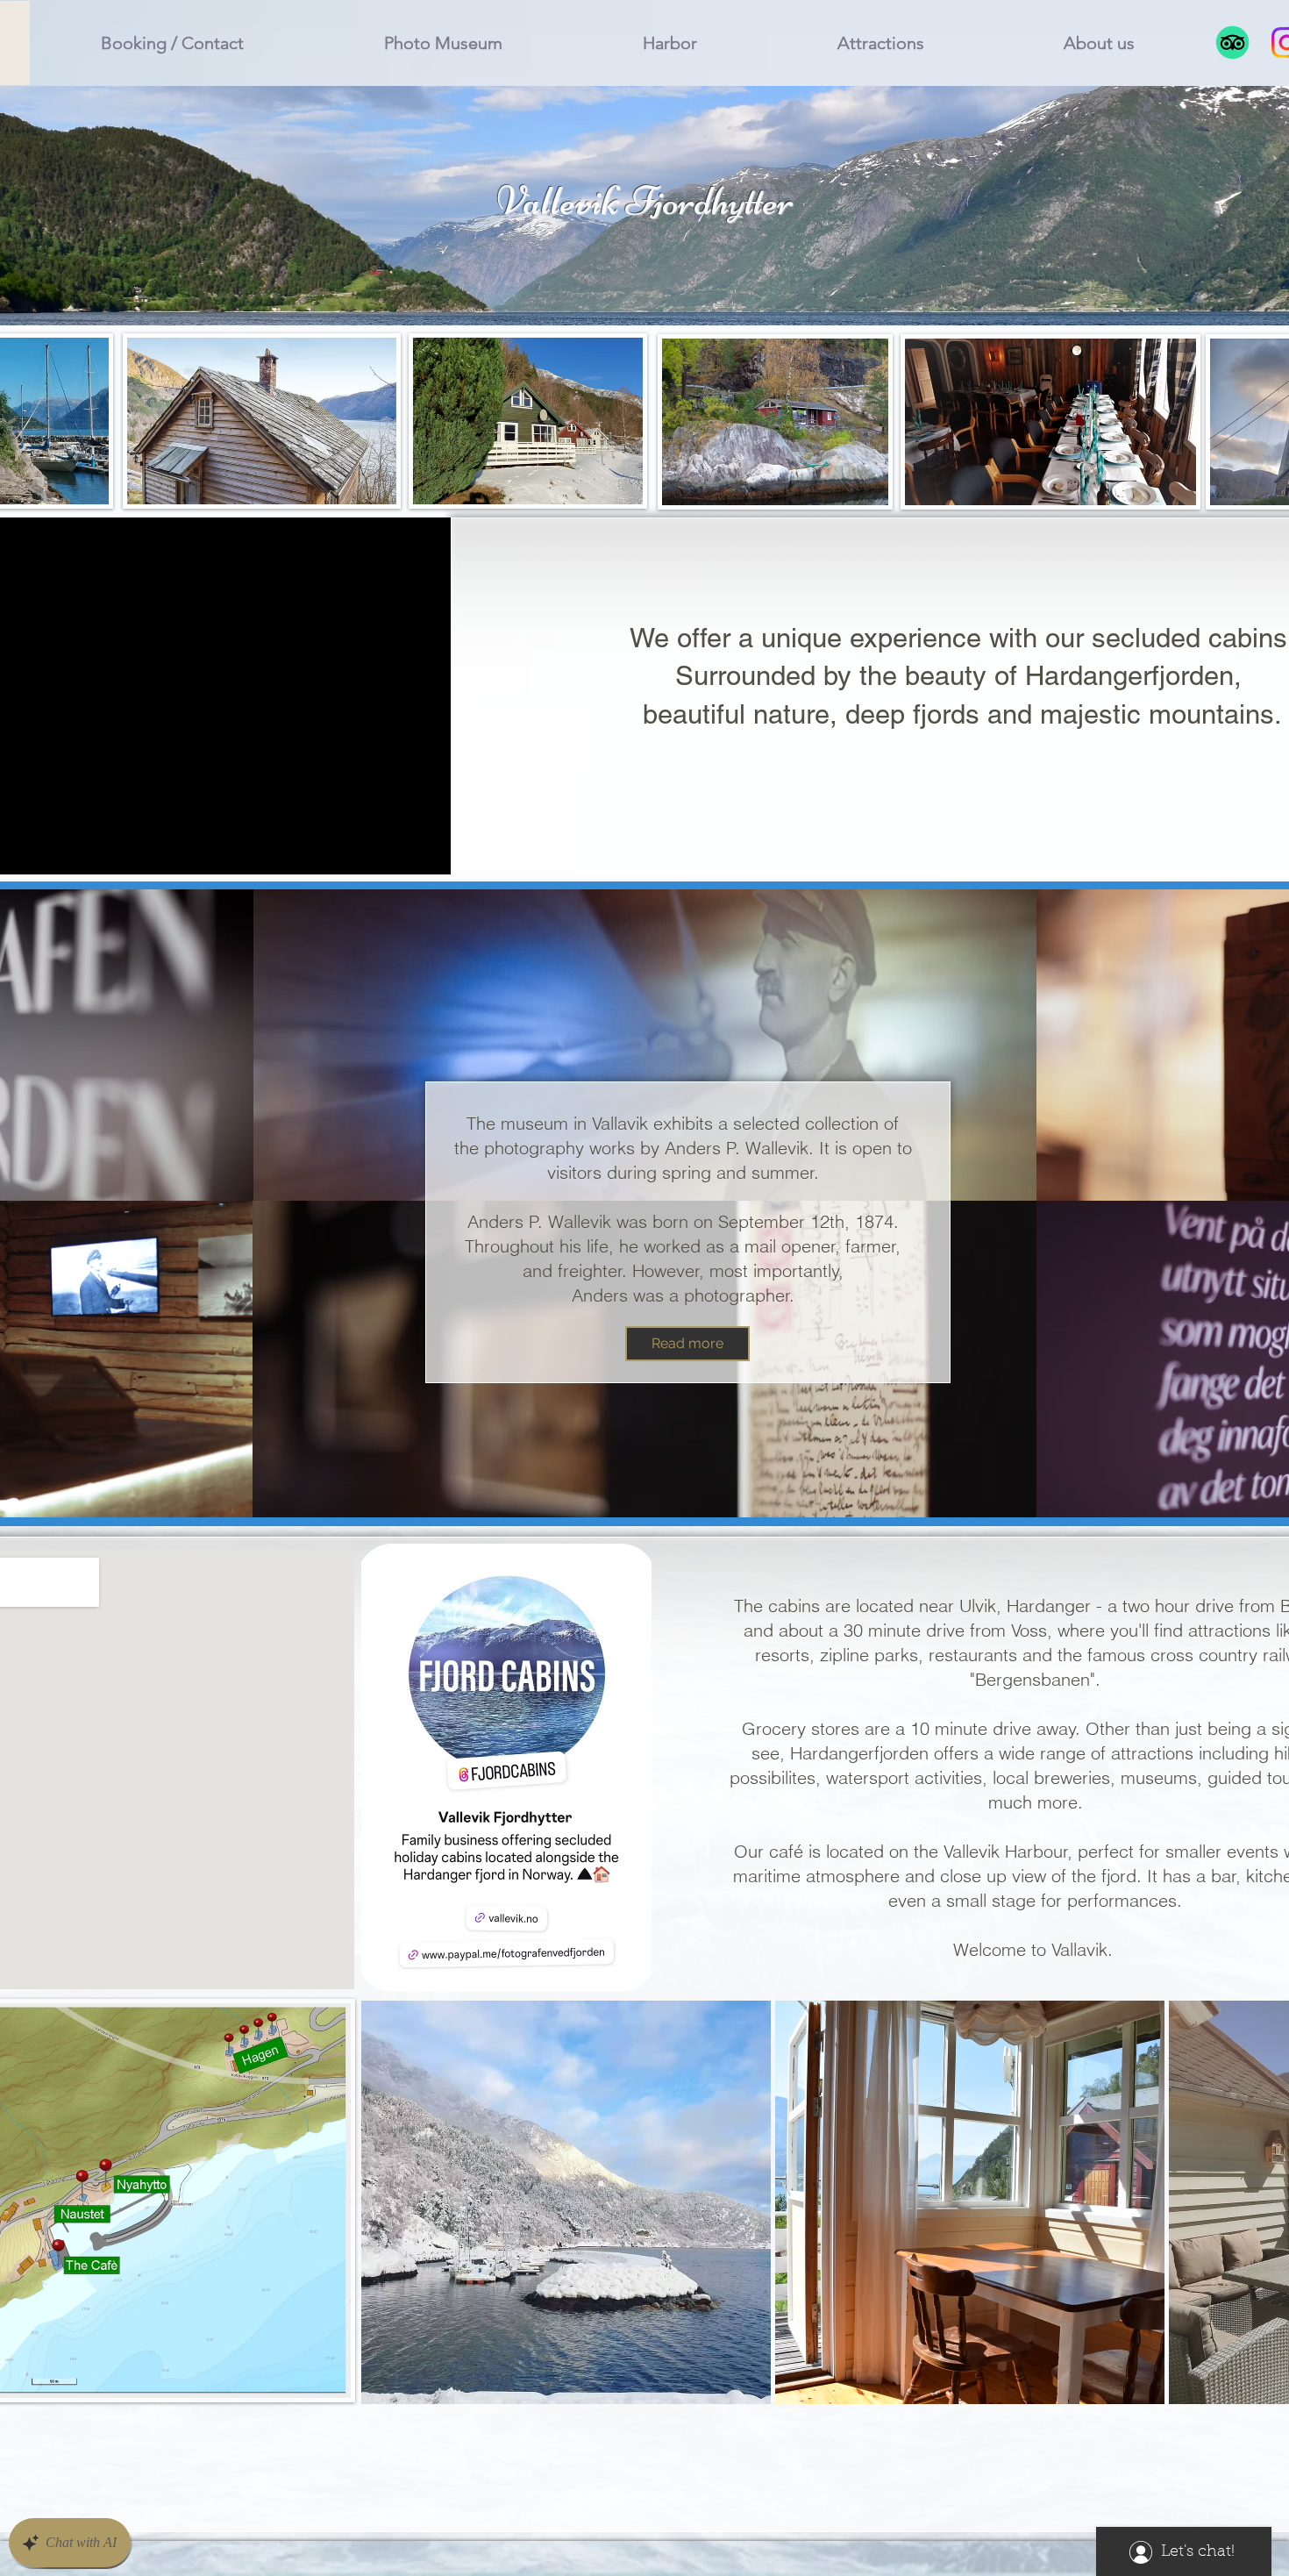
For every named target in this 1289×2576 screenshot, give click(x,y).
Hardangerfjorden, (1133, 675)
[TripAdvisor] (1232, 43)
